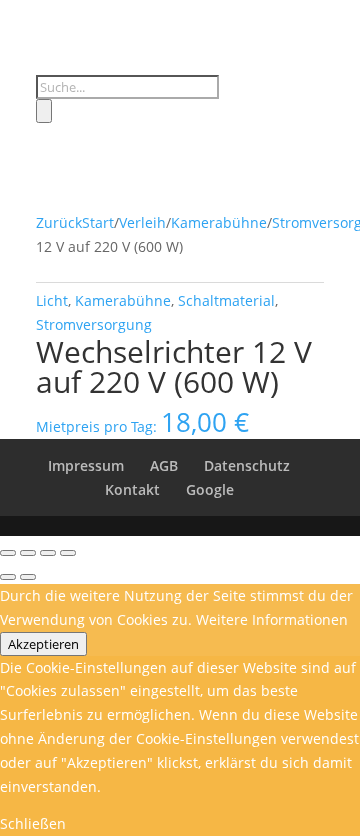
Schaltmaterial (226, 300)
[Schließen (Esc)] (68, 553)
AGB (164, 465)
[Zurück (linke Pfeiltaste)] (8, 577)
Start (98, 222)
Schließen (33, 823)
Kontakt (132, 489)
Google (210, 489)
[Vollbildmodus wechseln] (28, 553)
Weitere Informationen (272, 619)
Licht (52, 300)
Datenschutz (247, 465)
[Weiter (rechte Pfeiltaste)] (28, 577)
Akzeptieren (43, 644)
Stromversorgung (94, 324)
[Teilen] (48, 553)
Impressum (86, 465)
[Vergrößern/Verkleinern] (8, 553)
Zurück (59, 222)
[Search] (44, 111)
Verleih (142, 222)
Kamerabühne (219, 222)
